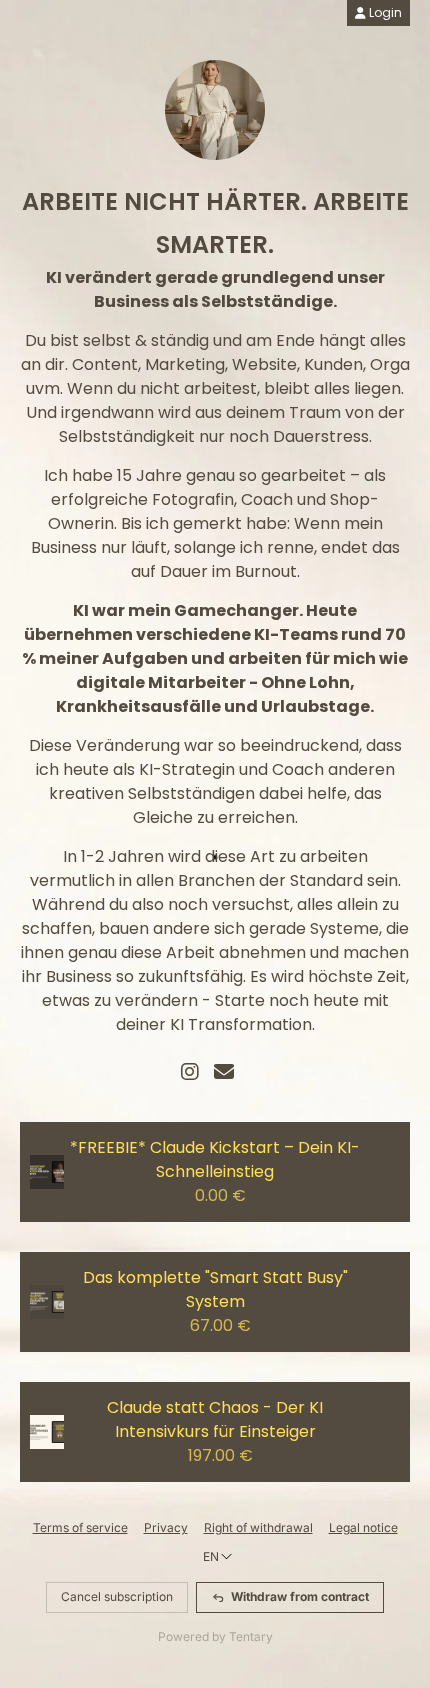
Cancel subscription (117, 1596)
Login (384, 12)
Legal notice (363, 1527)
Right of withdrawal (258, 1527)
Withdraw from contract (300, 1596)
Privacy (166, 1527)
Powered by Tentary (215, 1636)
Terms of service (80, 1527)
